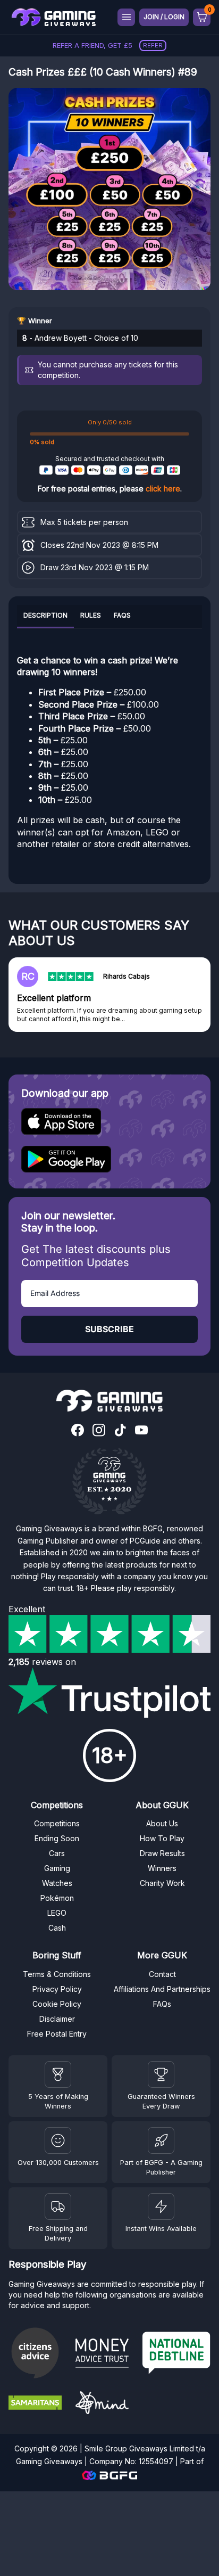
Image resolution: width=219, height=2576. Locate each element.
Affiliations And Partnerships (162, 1989)
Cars (57, 1853)
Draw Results (162, 1853)
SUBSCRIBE (109, 1329)
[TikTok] (120, 1431)
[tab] (45, 617)
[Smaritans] (38, 2404)
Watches (57, 1883)
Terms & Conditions (57, 1974)
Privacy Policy (57, 1989)
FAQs (122, 615)
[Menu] (126, 17)
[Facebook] (78, 1431)
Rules (91, 615)
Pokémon (57, 1898)
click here (163, 489)
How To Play (162, 1838)
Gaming (57, 1868)
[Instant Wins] (161, 2206)
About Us (162, 1823)
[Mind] (105, 2404)
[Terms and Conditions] (58, 2206)
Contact (162, 1974)
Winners (162, 1868)
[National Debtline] (176, 2354)
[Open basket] (202, 17)
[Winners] (58, 2074)
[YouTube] (141, 1431)
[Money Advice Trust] (105, 2355)
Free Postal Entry (57, 2034)
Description (45, 615)
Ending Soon (57, 1838)
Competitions (57, 1823)
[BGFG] (161, 2140)
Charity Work (162, 1883)
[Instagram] (99, 1431)
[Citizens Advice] (38, 2354)
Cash (57, 1928)
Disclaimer (57, 2019)
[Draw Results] (58, 2140)
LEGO (57, 1913)
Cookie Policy (57, 2004)
